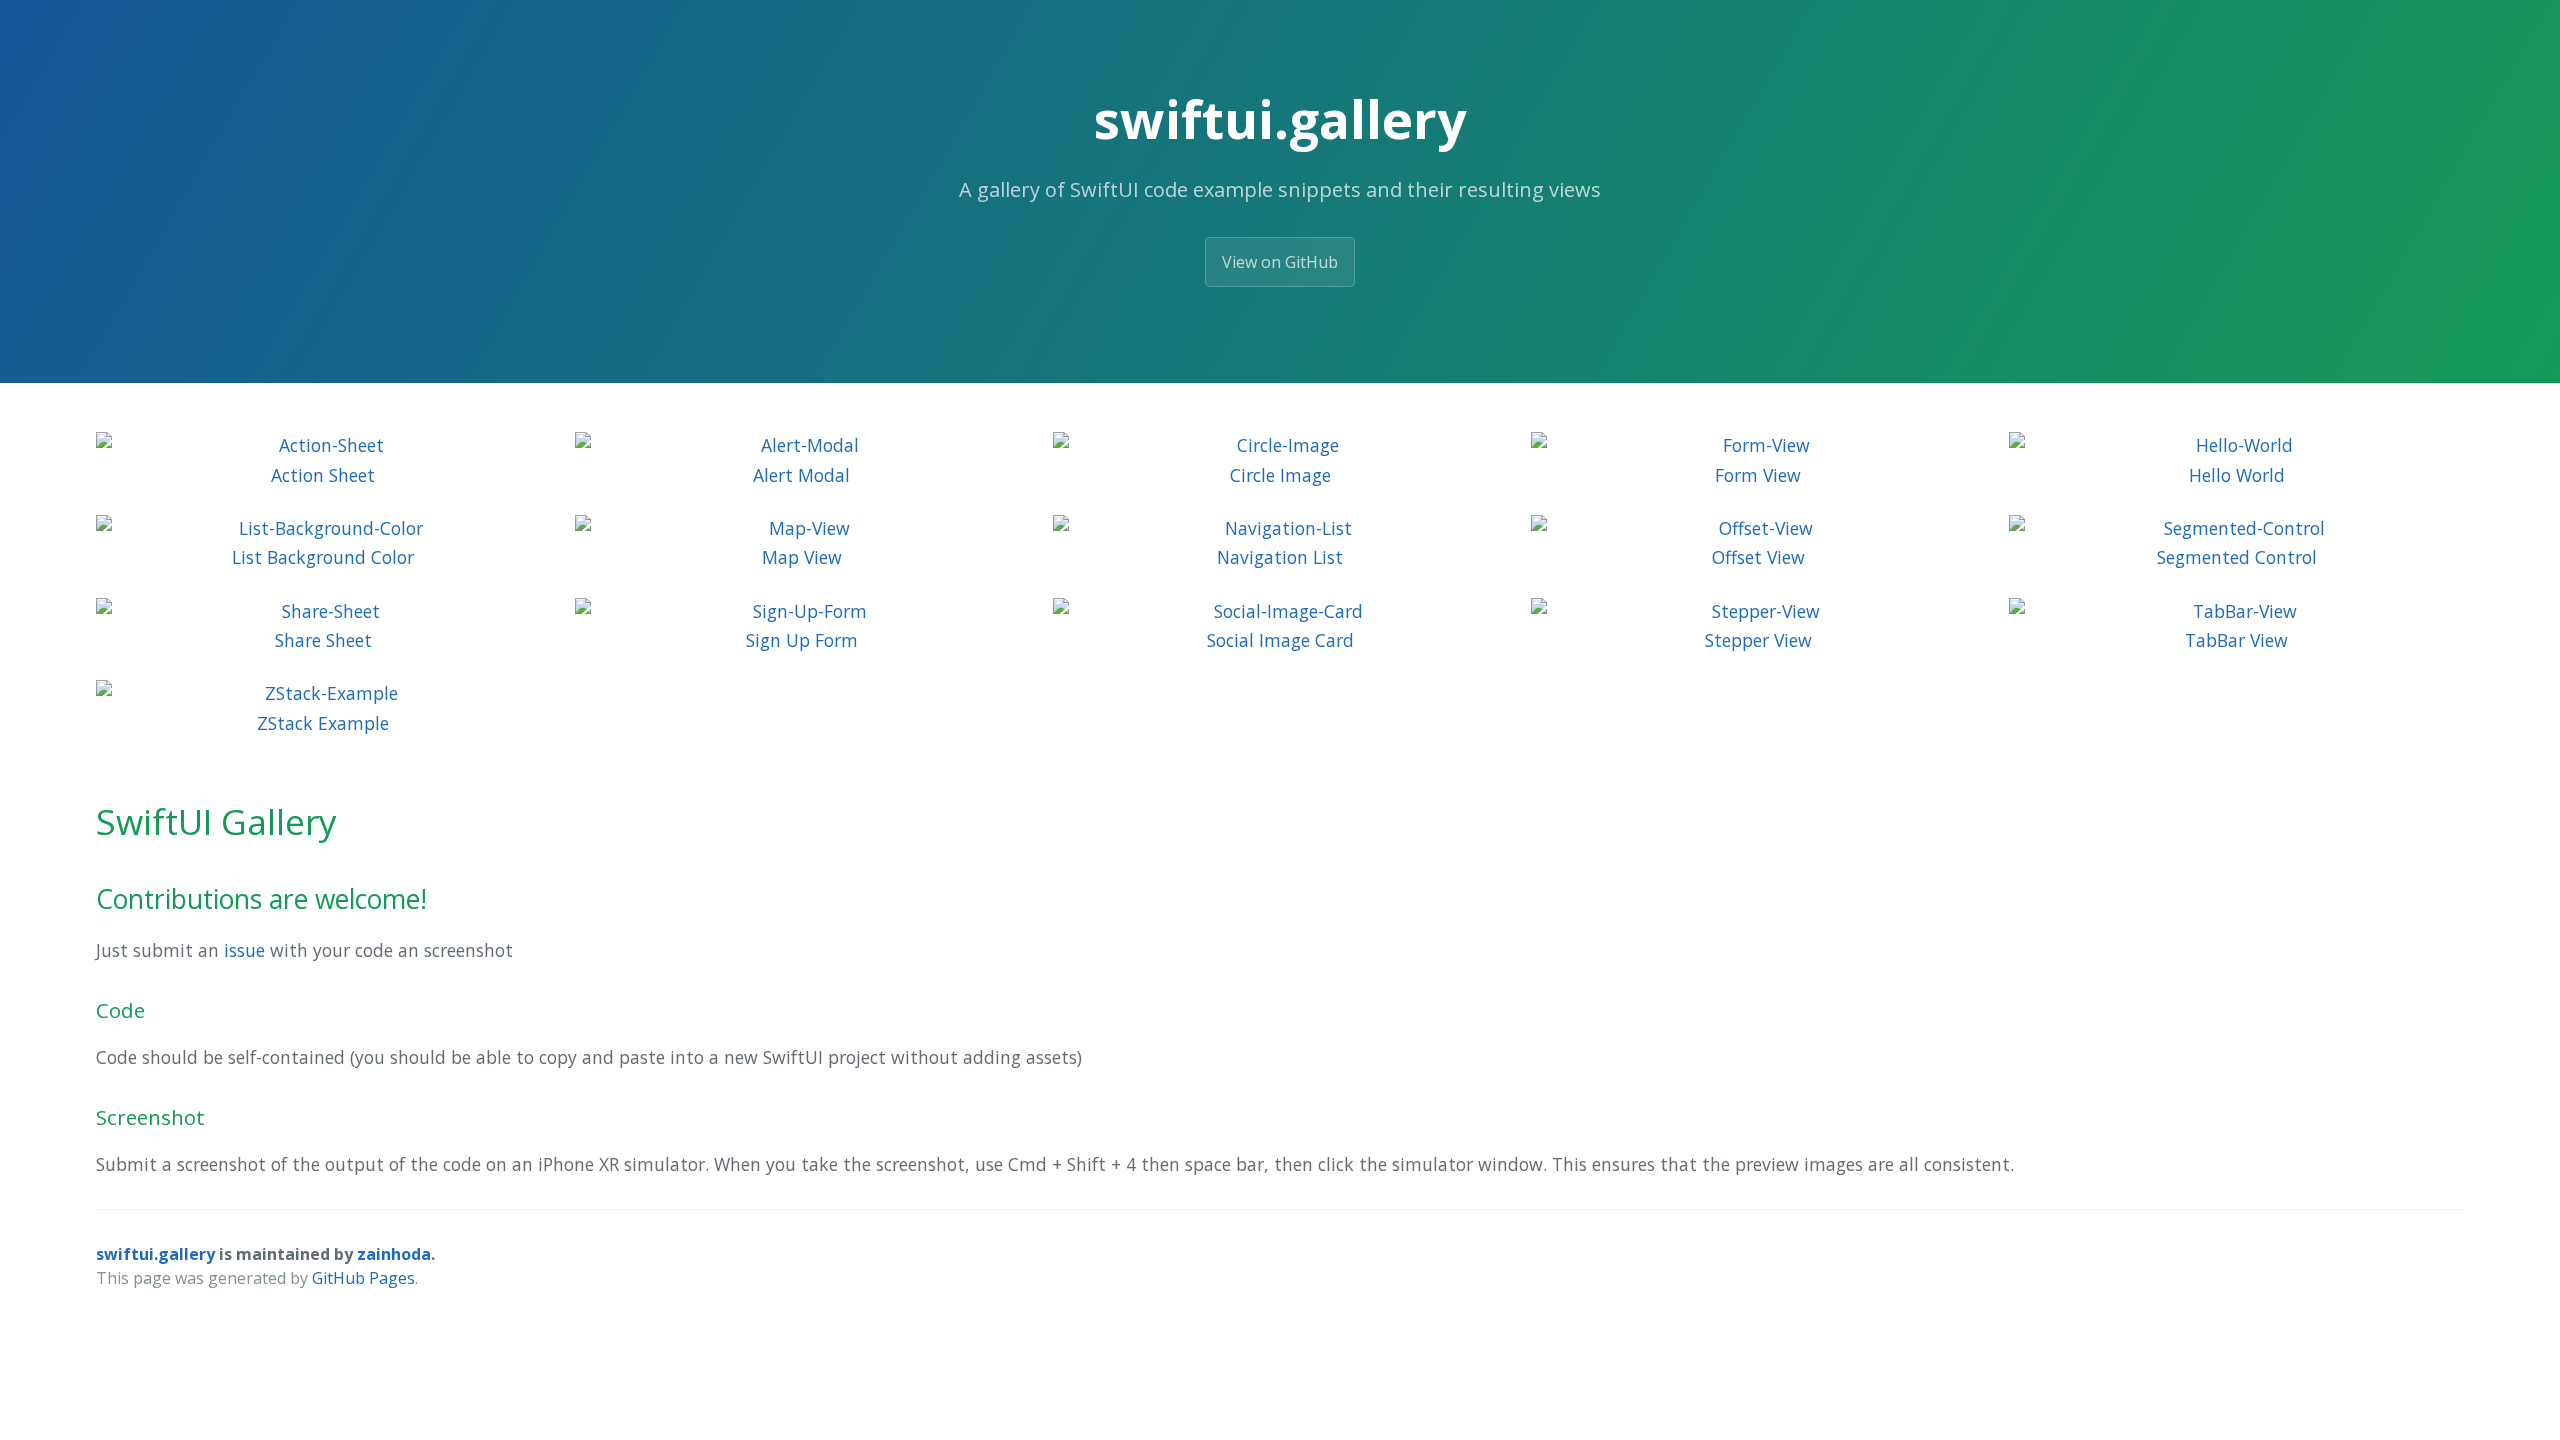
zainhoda (394, 1254)
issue (244, 950)
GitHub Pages (363, 1278)
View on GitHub (1280, 262)
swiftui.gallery (155, 1254)
